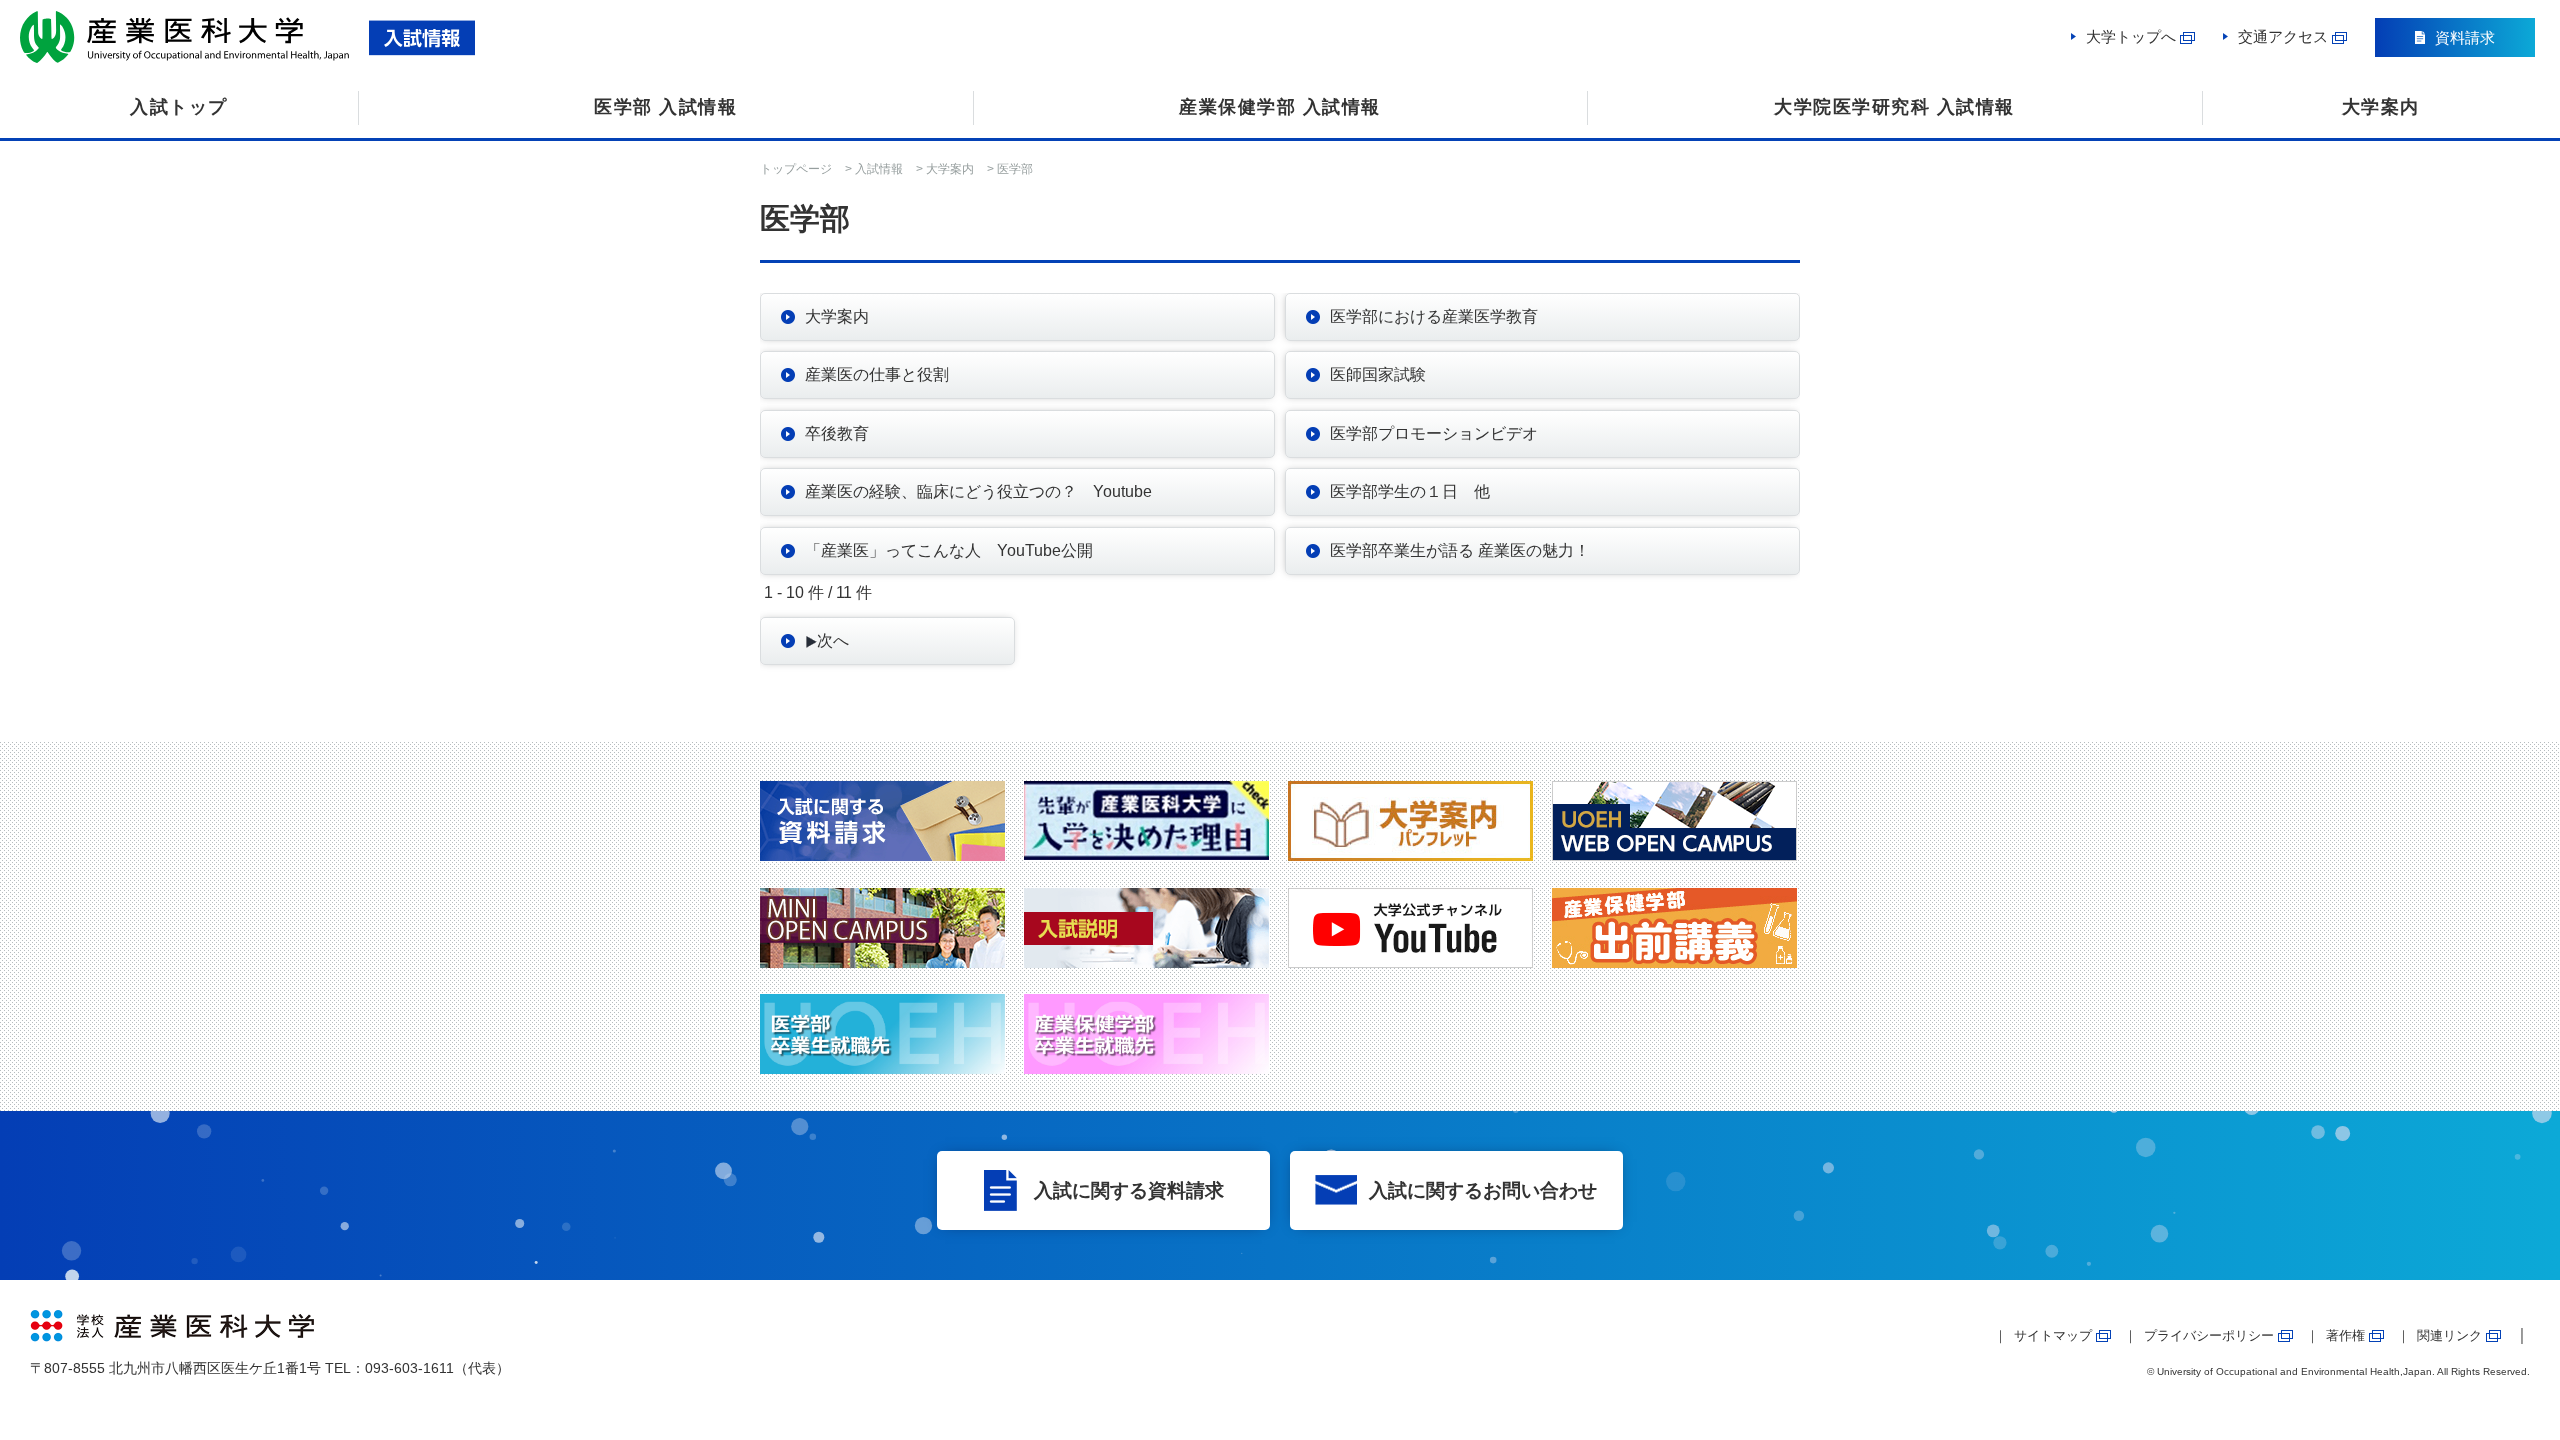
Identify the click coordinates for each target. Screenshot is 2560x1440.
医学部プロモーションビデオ (1434, 433)
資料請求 (2465, 37)
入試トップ (179, 107)
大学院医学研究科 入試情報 (1894, 107)
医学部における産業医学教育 (1434, 316)
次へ (833, 640)
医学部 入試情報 (665, 107)
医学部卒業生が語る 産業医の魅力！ (1460, 550)
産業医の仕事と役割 (877, 374)
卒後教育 (837, 433)
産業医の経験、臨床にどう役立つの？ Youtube (978, 491)
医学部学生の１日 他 (1410, 491)
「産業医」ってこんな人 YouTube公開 (949, 550)
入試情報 (879, 169)
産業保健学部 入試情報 (1280, 107)
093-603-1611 (409, 1368)
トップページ (796, 169)
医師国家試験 (1378, 374)
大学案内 (2381, 107)
